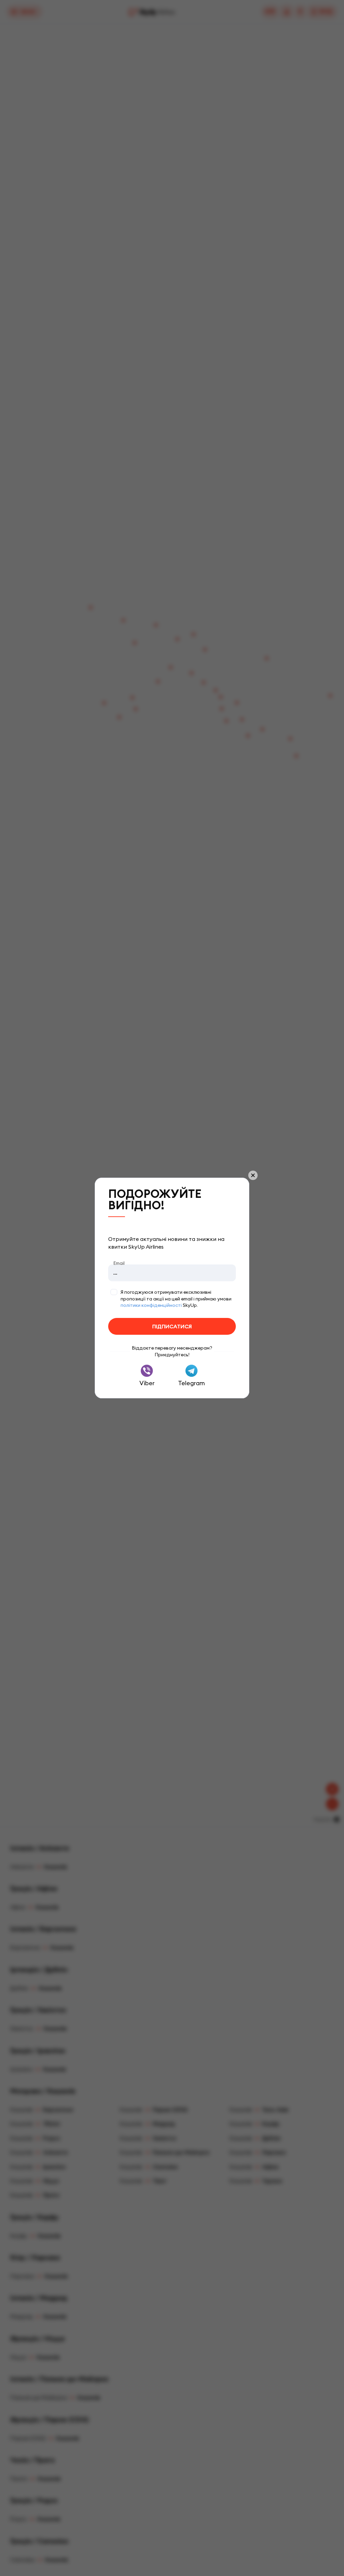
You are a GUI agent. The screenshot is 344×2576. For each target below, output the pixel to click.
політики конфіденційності (151, 1305)
